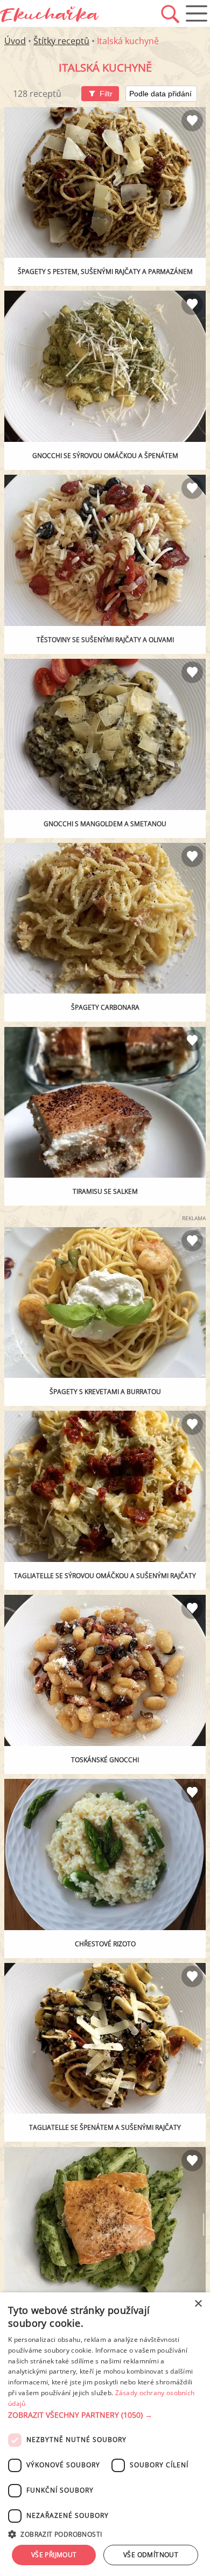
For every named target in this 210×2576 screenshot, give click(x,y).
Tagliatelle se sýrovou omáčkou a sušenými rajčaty (105, 1576)
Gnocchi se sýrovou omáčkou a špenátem (105, 456)
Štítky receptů (61, 41)
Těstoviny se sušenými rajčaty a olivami (105, 640)
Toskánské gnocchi (105, 1760)
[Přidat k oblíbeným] (192, 121)
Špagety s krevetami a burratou (105, 1392)
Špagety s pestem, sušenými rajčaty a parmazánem (105, 272)
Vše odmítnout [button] (151, 2555)
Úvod (15, 41)
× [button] (198, 2304)
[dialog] (105, 2434)
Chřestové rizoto (105, 1944)
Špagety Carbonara (105, 1007)
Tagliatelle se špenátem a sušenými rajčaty (105, 2127)
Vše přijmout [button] (54, 2555)
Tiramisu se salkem (105, 1191)
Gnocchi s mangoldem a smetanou (105, 824)
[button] (105, 2415)
